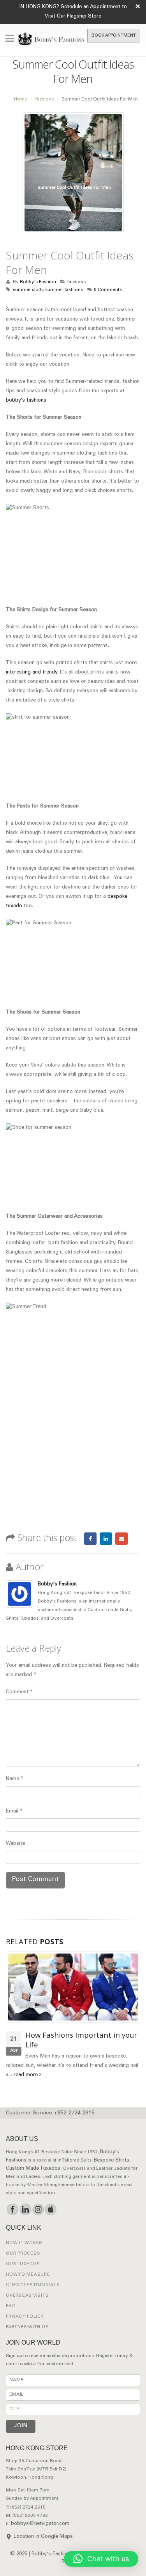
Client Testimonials (33, 2285)
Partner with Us (27, 2327)
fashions (76, 282)
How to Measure (28, 2275)
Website (15, 1844)
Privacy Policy (25, 2317)
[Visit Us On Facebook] (12, 2209)
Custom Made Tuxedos (33, 2169)
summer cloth (28, 290)
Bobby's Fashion (38, 282)
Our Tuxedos (23, 2264)
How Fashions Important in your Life (81, 2040)
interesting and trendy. (32, 673)
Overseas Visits (27, 2296)
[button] (101, 2559)
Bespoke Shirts (112, 2161)
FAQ (11, 2306)
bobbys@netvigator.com (40, 2524)
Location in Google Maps (43, 2537)
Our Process (23, 2254)
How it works (24, 2243)
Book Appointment (114, 36)
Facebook (90, 1539)
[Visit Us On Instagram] (38, 2209)
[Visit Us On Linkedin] (25, 2209)
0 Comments (108, 290)
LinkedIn (106, 1539)
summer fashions (64, 290)
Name (15, 1779)
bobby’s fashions (26, 401)
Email (121, 1539)
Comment (19, 1692)
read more (26, 2075)
